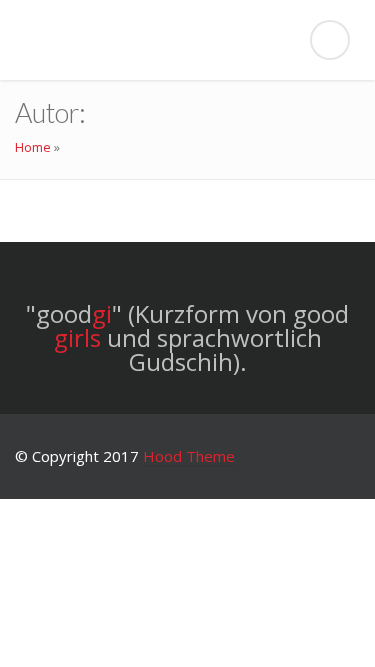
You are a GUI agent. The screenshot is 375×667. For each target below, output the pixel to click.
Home (33, 147)
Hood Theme (189, 456)
